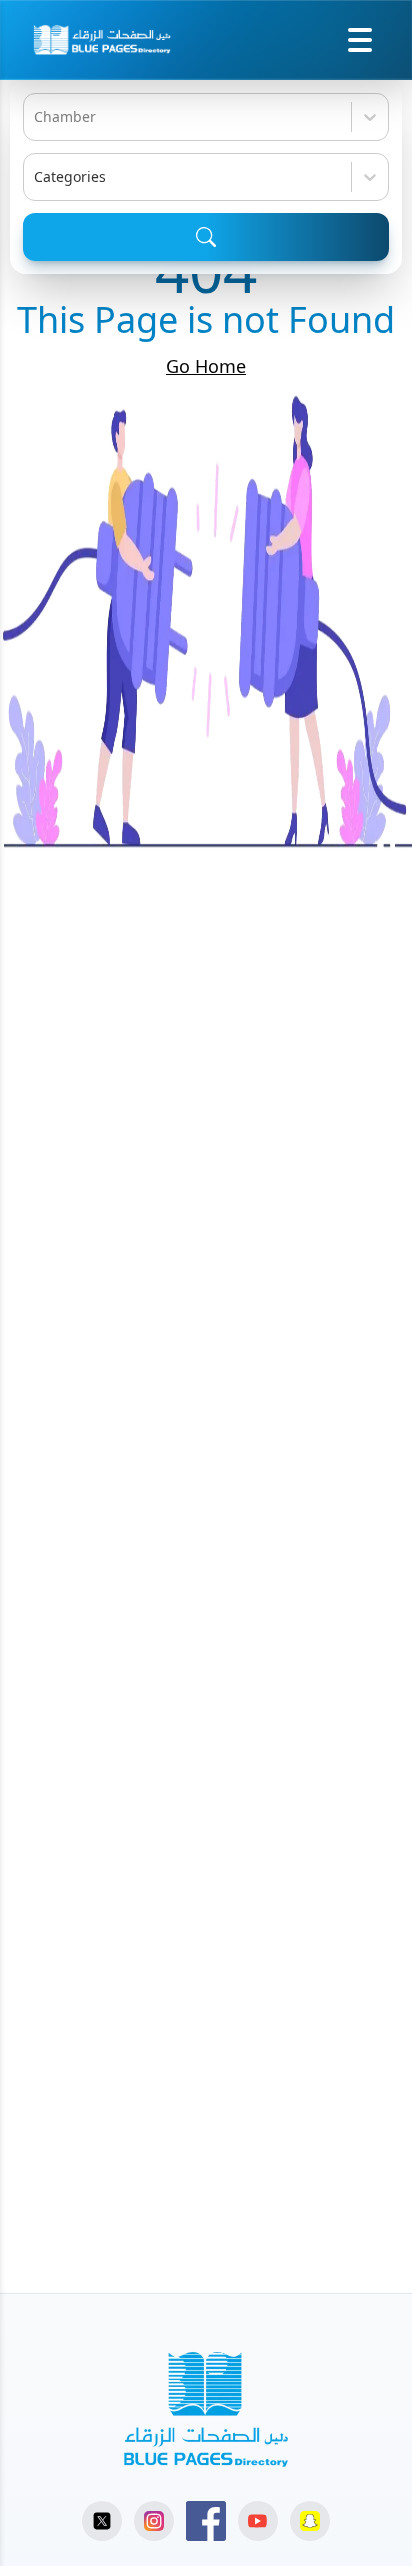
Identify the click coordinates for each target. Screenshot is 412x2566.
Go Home (206, 366)
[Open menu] (360, 40)
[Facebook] (206, 2521)
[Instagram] (154, 2521)
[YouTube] (258, 2521)
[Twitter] (102, 2521)
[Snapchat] (310, 2521)
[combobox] (36, 117)
